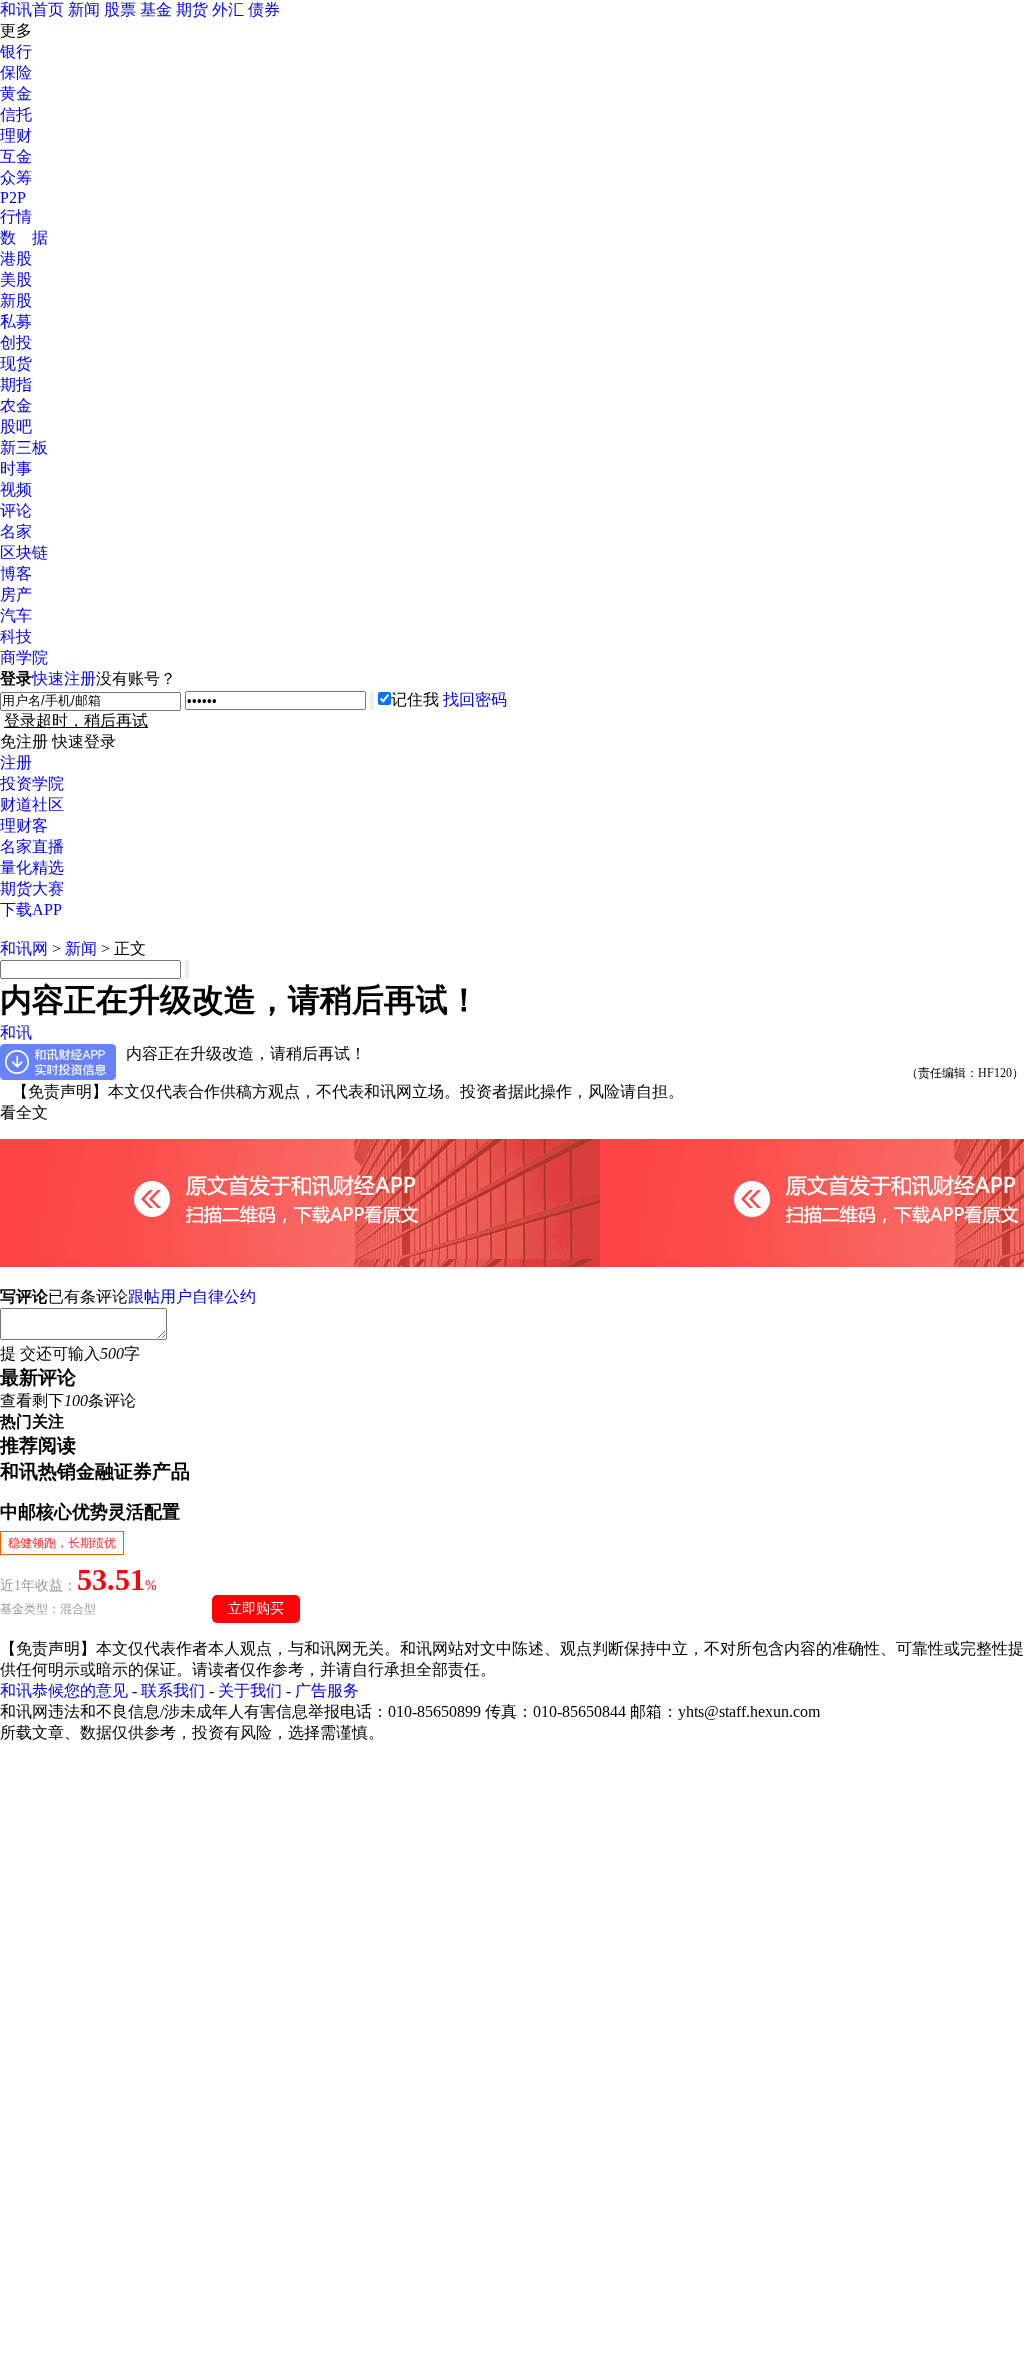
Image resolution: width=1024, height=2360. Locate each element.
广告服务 (327, 1690)
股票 (120, 9)
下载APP (31, 909)
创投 (16, 342)
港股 (16, 258)
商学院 (24, 657)
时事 (16, 468)
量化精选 (32, 867)
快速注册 (64, 678)
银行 (16, 51)
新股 (16, 300)
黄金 (16, 93)
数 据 (24, 237)
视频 (16, 489)
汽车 (16, 615)
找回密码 (475, 699)
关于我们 (250, 1690)
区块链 (24, 552)
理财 (16, 135)
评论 (16, 510)
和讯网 (24, 948)
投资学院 (32, 783)
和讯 (16, 1032)
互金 (16, 156)
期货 (192, 9)
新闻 (84, 9)
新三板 (24, 447)
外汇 (228, 9)
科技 (16, 636)
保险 (16, 72)
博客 (16, 573)
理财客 (24, 825)
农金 (16, 405)
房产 (16, 594)
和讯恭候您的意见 (64, 1690)
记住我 (415, 699)
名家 (16, 531)
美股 (16, 279)
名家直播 (32, 846)
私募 (16, 321)
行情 (16, 216)
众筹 (16, 177)
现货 (16, 363)
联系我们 (173, 1690)
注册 (16, 762)
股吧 (16, 426)
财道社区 (32, 804)
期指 (16, 384)
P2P (13, 197)
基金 (156, 9)
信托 (16, 114)
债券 (264, 9)
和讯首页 (32, 9)
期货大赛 (32, 888)
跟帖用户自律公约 (192, 1296)
